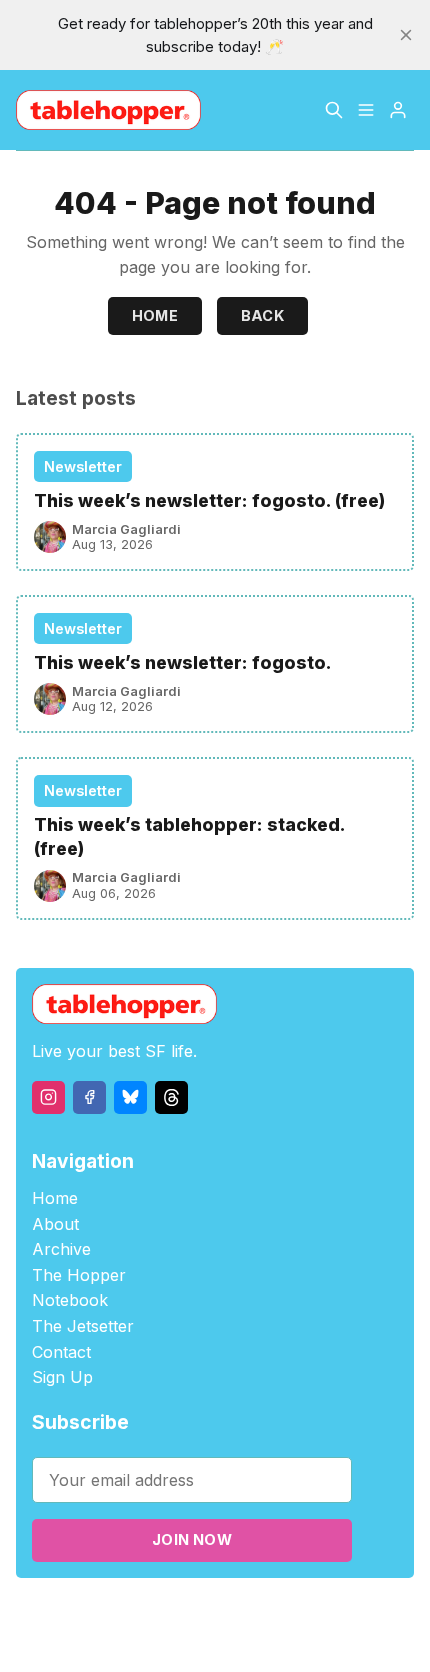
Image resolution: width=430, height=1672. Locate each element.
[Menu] (366, 110)
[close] (406, 35)
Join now (192, 1539)
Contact (61, 1352)
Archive (61, 1249)
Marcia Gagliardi (126, 529)
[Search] (334, 110)
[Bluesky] (130, 1097)
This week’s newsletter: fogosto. (183, 662)
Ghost (288, 1613)
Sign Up (62, 1377)
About (55, 1224)
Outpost (344, 1613)
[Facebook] (89, 1097)
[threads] (171, 1097)
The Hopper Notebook (79, 1288)
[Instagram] (48, 1097)
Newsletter (83, 466)
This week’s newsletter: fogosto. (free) (209, 500)
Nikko (214, 1636)
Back (263, 315)
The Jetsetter (83, 1326)
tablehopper (118, 1613)
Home (155, 315)
